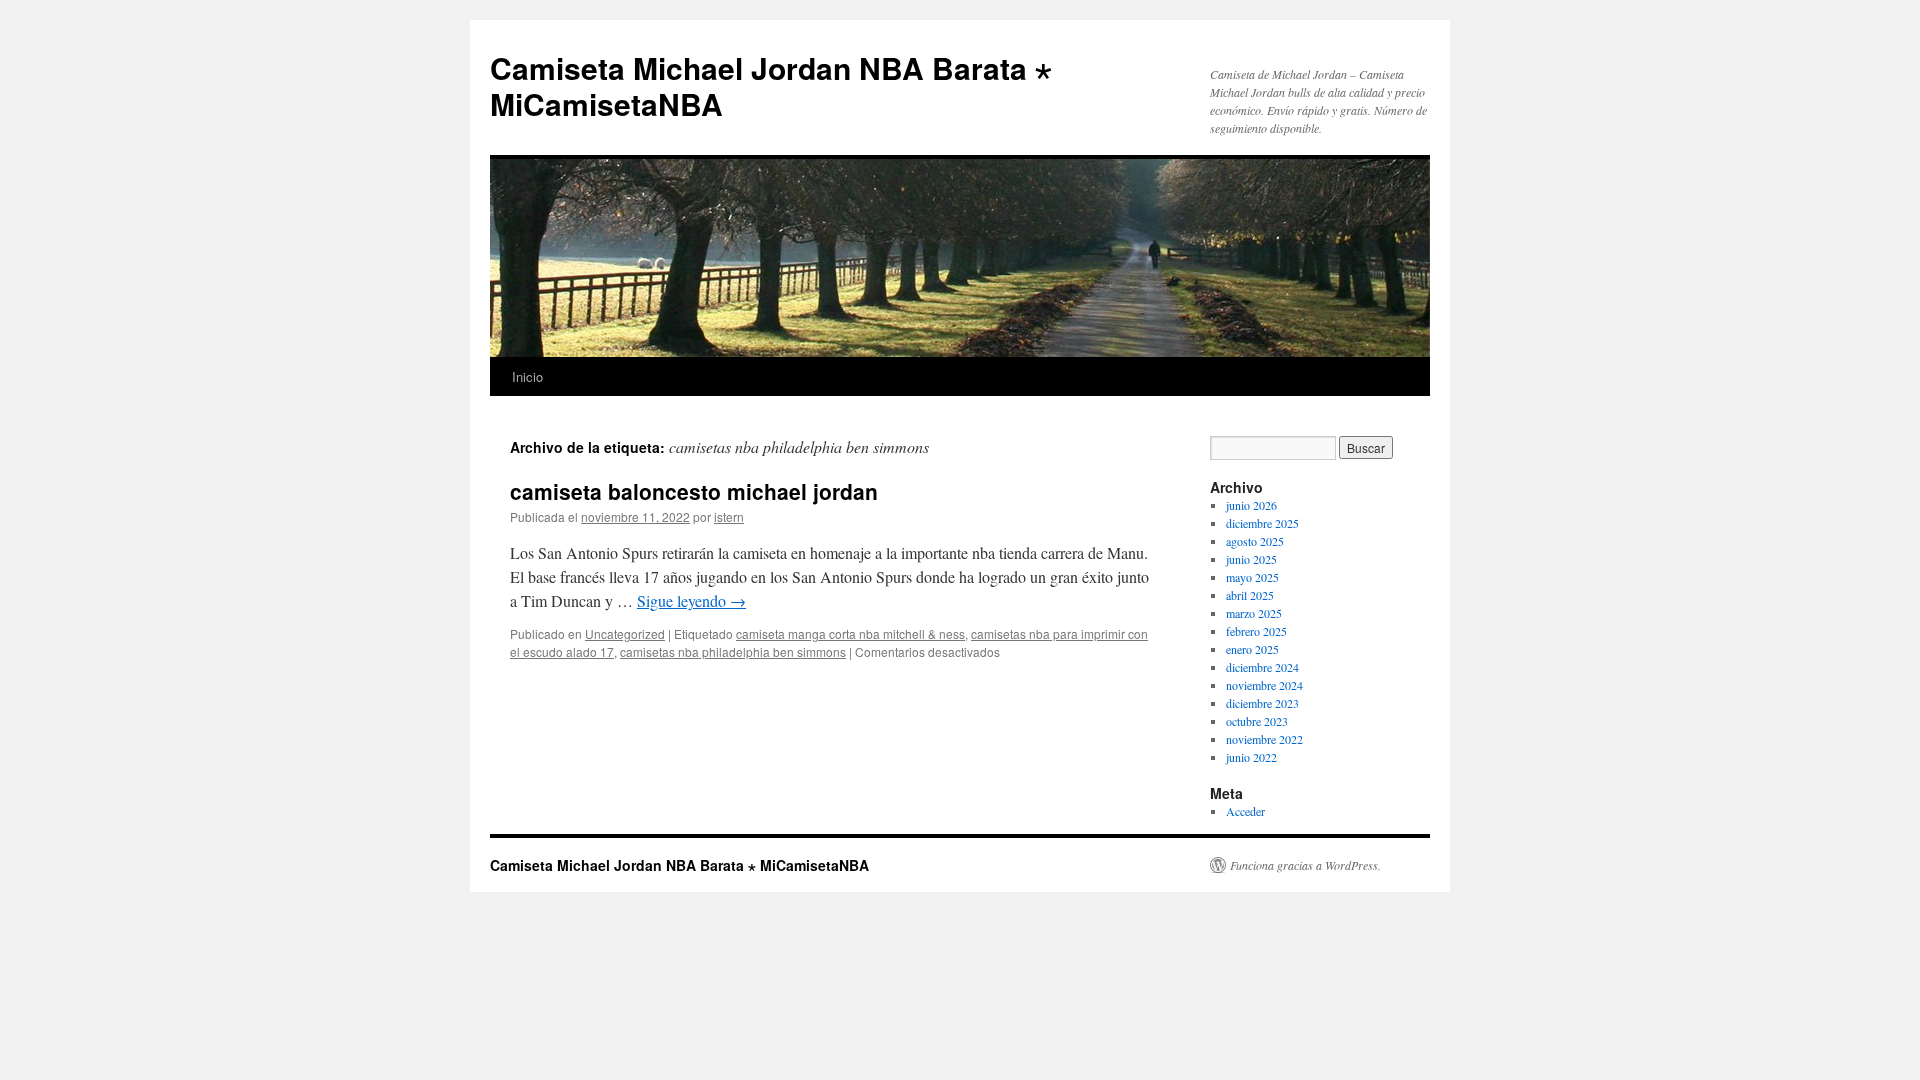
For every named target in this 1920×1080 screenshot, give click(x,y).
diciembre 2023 (1262, 703)
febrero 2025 (1256, 631)
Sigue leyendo (691, 600)
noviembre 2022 (1264, 739)
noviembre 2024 (1264, 685)
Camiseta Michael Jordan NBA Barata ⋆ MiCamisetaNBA (771, 85)
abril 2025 (1250, 595)
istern (729, 516)
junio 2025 (1251, 559)
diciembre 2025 (1262, 523)
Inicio (527, 376)
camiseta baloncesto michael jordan (694, 491)
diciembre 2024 (1262, 667)
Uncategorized (625, 633)
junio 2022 (1251, 757)
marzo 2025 (1254, 613)
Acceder (1245, 811)
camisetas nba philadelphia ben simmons (733, 651)
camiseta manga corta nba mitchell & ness (850, 633)
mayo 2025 (1252, 577)
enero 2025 (1252, 649)
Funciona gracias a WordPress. (1305, 865)
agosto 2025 (1255, 541)
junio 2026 (1251, 505)
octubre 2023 (1257, 721)
